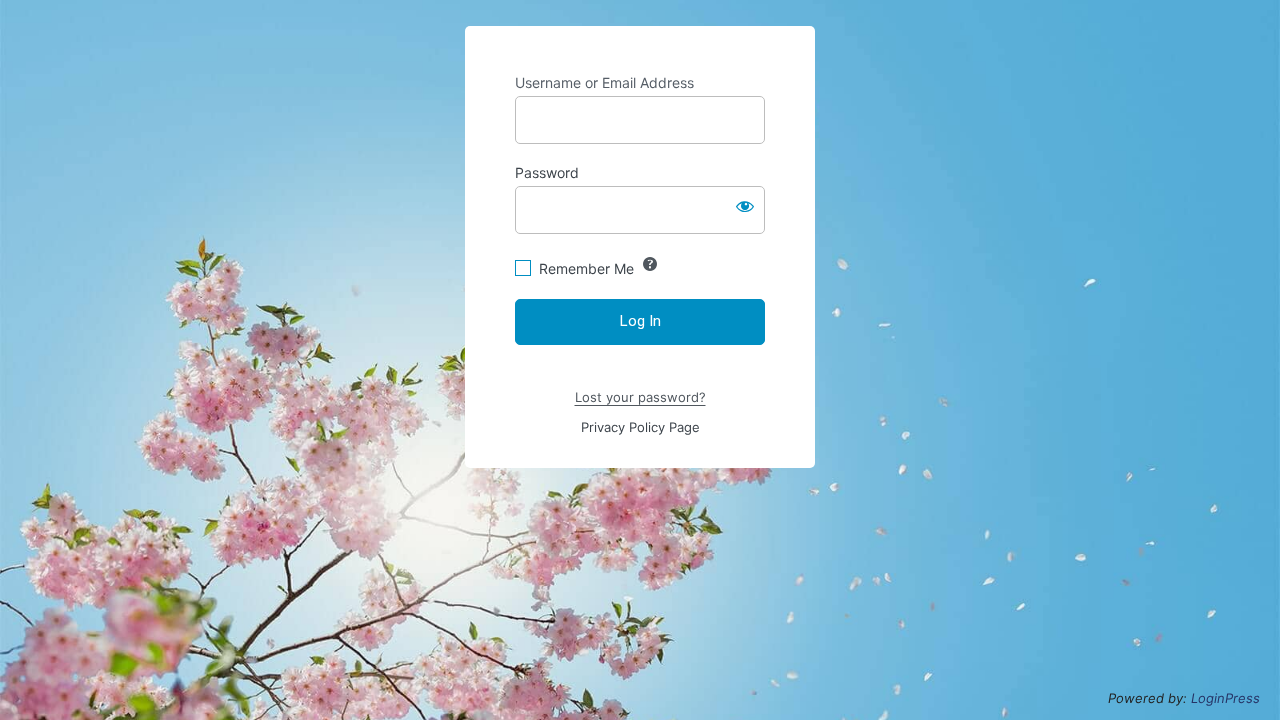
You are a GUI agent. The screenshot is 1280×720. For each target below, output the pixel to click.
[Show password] (745, 206)
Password (547, 172)
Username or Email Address (604, 82)
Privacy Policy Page (640, 427)
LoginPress (1225, 698)
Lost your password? (640, 397)
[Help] (650, 264)
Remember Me (586, 268)
